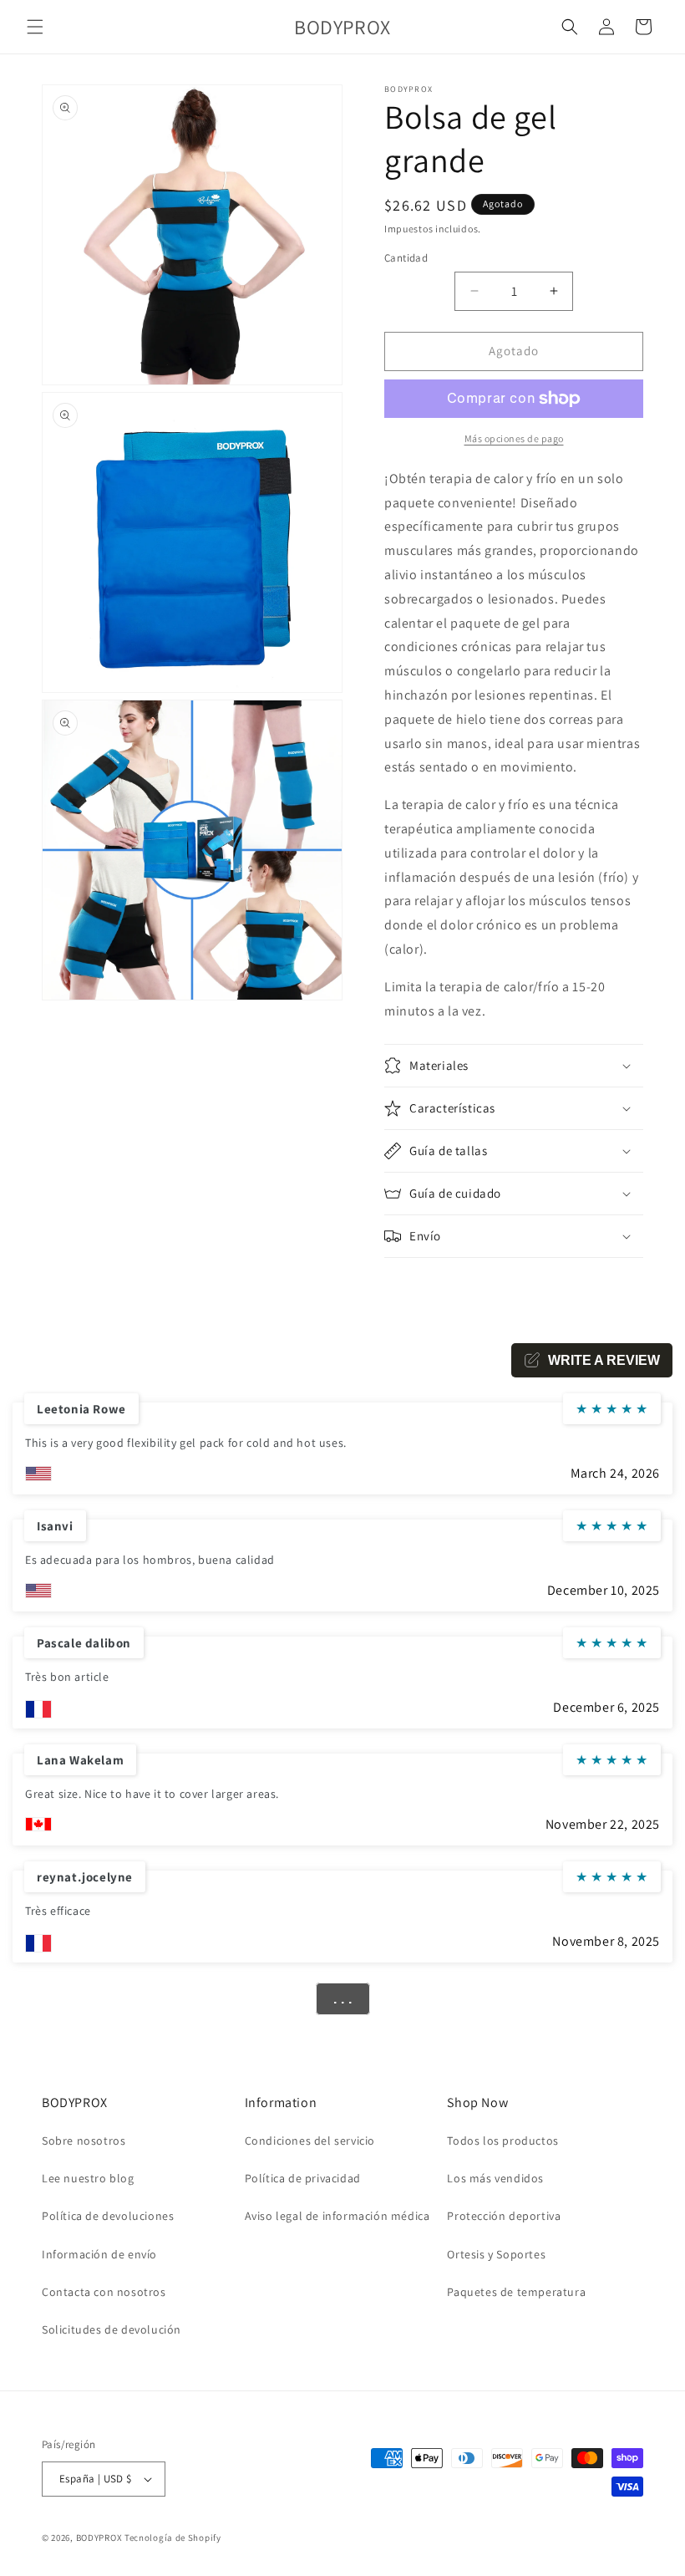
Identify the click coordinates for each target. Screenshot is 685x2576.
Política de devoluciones (108, 2216)
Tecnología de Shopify (173, 2538)
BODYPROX (99, 2538)
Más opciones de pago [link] (514, 438)
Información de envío (99, 2254)
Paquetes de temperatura (516, 2292)
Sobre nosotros (84, 2141)
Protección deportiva (504, 2216)
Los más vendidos (495, 2178)
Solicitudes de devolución (112, 2329)
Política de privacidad (303, 2178)
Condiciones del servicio (310, 2141)
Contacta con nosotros (104, 2292)
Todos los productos (502, 2141)
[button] (35, 27)
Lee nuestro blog (88, 2178)
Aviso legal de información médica (337, 2216)
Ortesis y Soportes (496, 2254)
